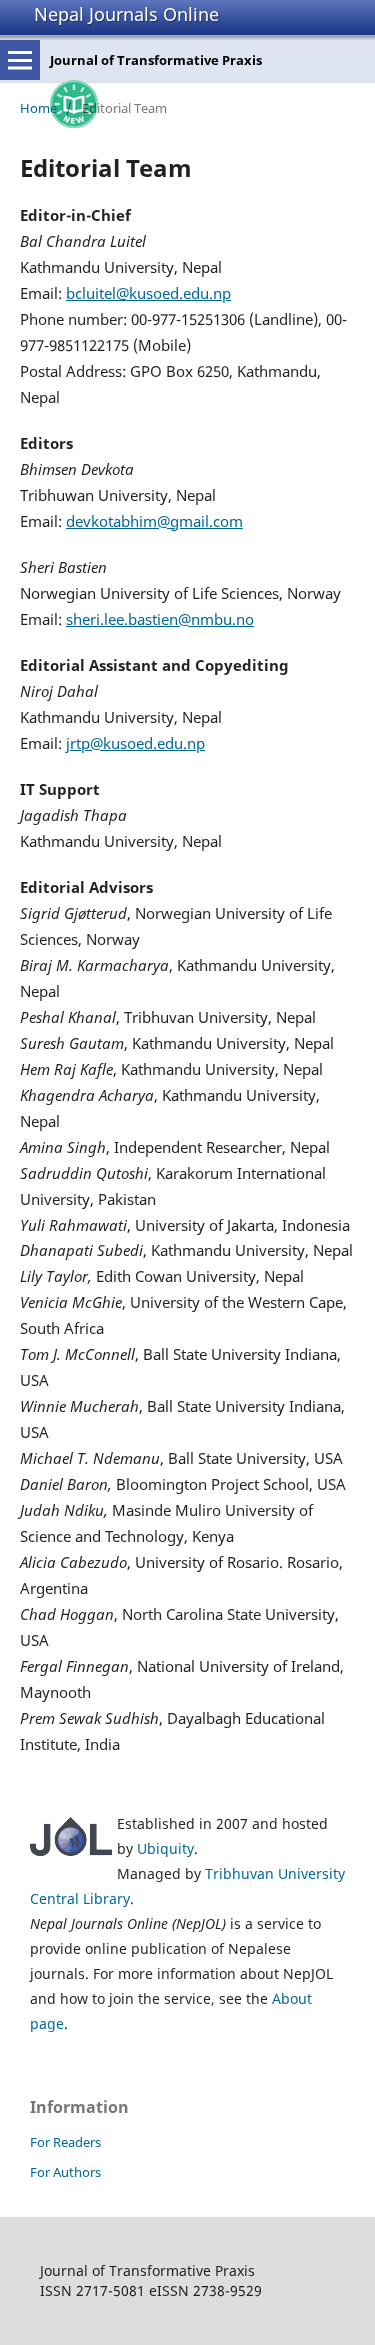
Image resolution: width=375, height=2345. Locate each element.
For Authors (65, 2172)
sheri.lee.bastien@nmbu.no (160, 619)
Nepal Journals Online (126, 14)
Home (38, 108)
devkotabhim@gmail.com (154, 521)
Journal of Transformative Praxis (156, 60)
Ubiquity (165, 1848)
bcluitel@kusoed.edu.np (148, 293)
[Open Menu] (20, 60)
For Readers (65, 2142)
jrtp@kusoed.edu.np (135, 743)
